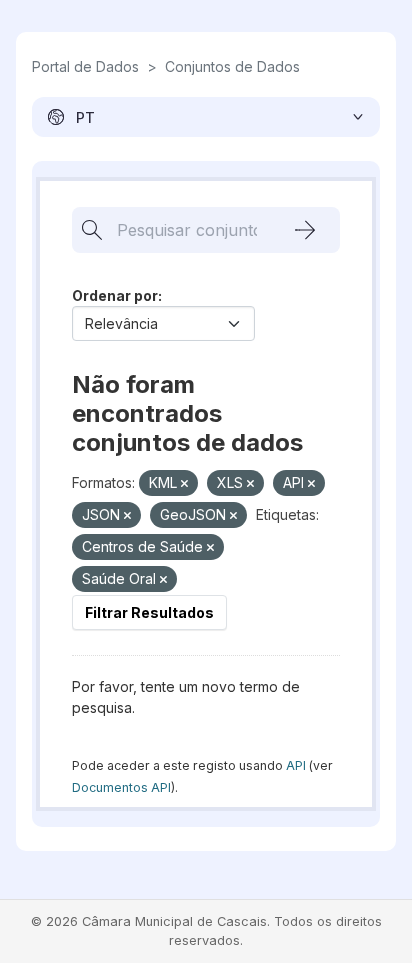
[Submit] (305, 230)
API (296, 765)
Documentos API (121, 787)
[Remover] (184, 484)
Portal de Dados (85, 66)
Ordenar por (115, 295)
